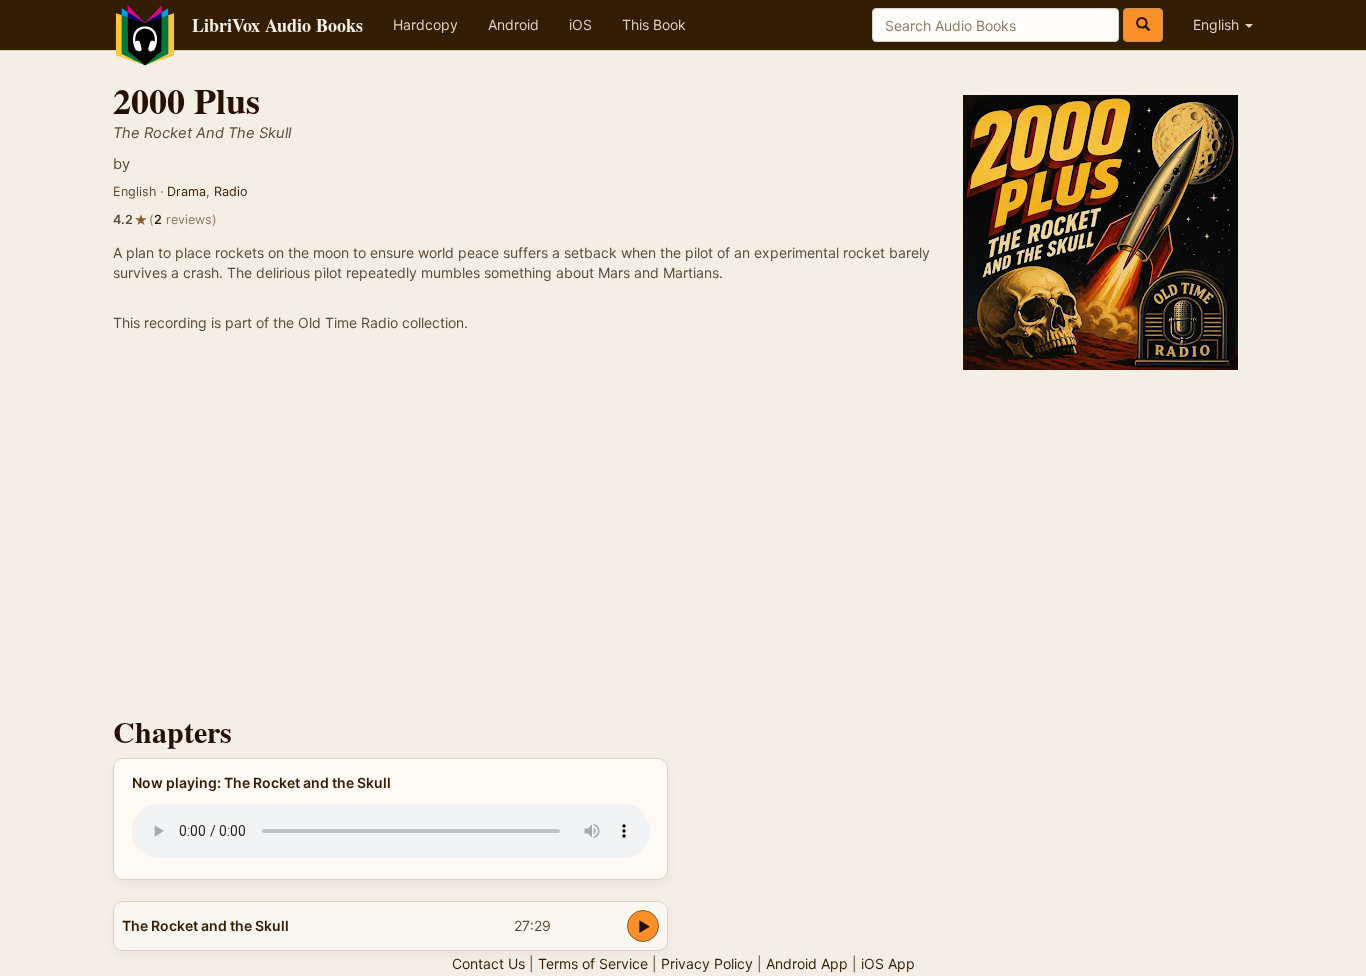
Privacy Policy (707, 963)
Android (513, 24)
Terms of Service (593, 963)
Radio (231, 191)
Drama (186, 191)
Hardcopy (425, 24)
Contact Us (488, 963)
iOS (580, 24)
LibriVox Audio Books (277, 25)
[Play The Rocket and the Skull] (643, 926)
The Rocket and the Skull (205, 925)
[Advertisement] (683, 525)
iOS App (888, 963)
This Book (654, 24)
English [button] (1218, 24)
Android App (807, 963)
